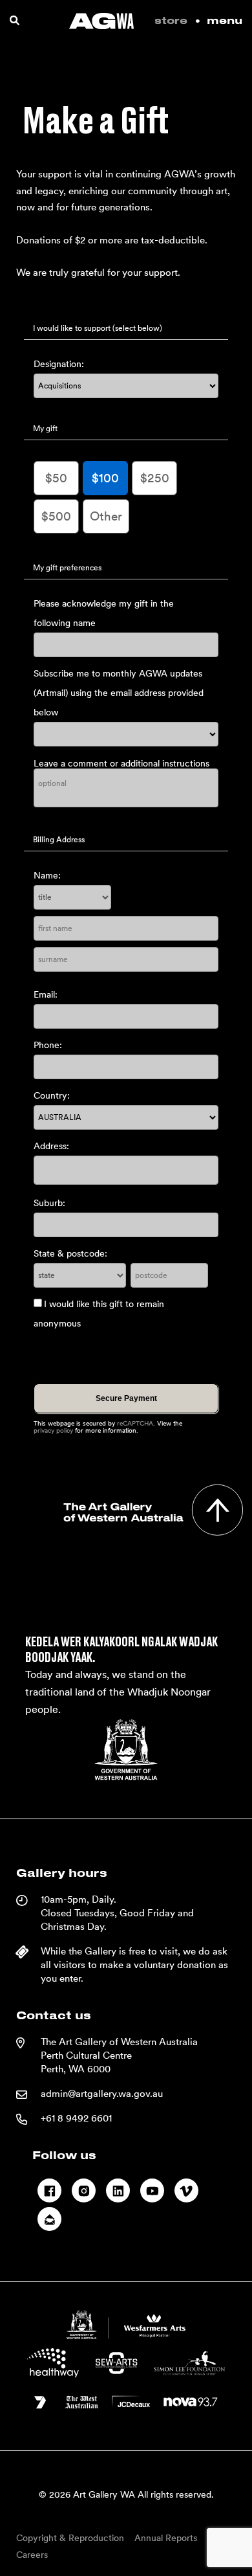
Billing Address (59, 840)
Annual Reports (166, 2538)
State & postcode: (70, 1253)
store (171, 21)
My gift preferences (67, 568)
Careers (32, 2555)
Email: (46, 994)
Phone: (48, 1045)
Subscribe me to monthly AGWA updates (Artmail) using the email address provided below (119, 693)
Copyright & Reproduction (70, 2538)
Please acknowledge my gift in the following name (104, 613)
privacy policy (53, 1430)
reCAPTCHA (135, 1423)
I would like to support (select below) (98, 328)
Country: (52, 1095)
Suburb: (49, 1203)
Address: (51, 1146)
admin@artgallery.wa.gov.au (102, 2094)
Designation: (59, 364)
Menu (225, 21)
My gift (45, 429)
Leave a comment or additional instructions (121, 763)
